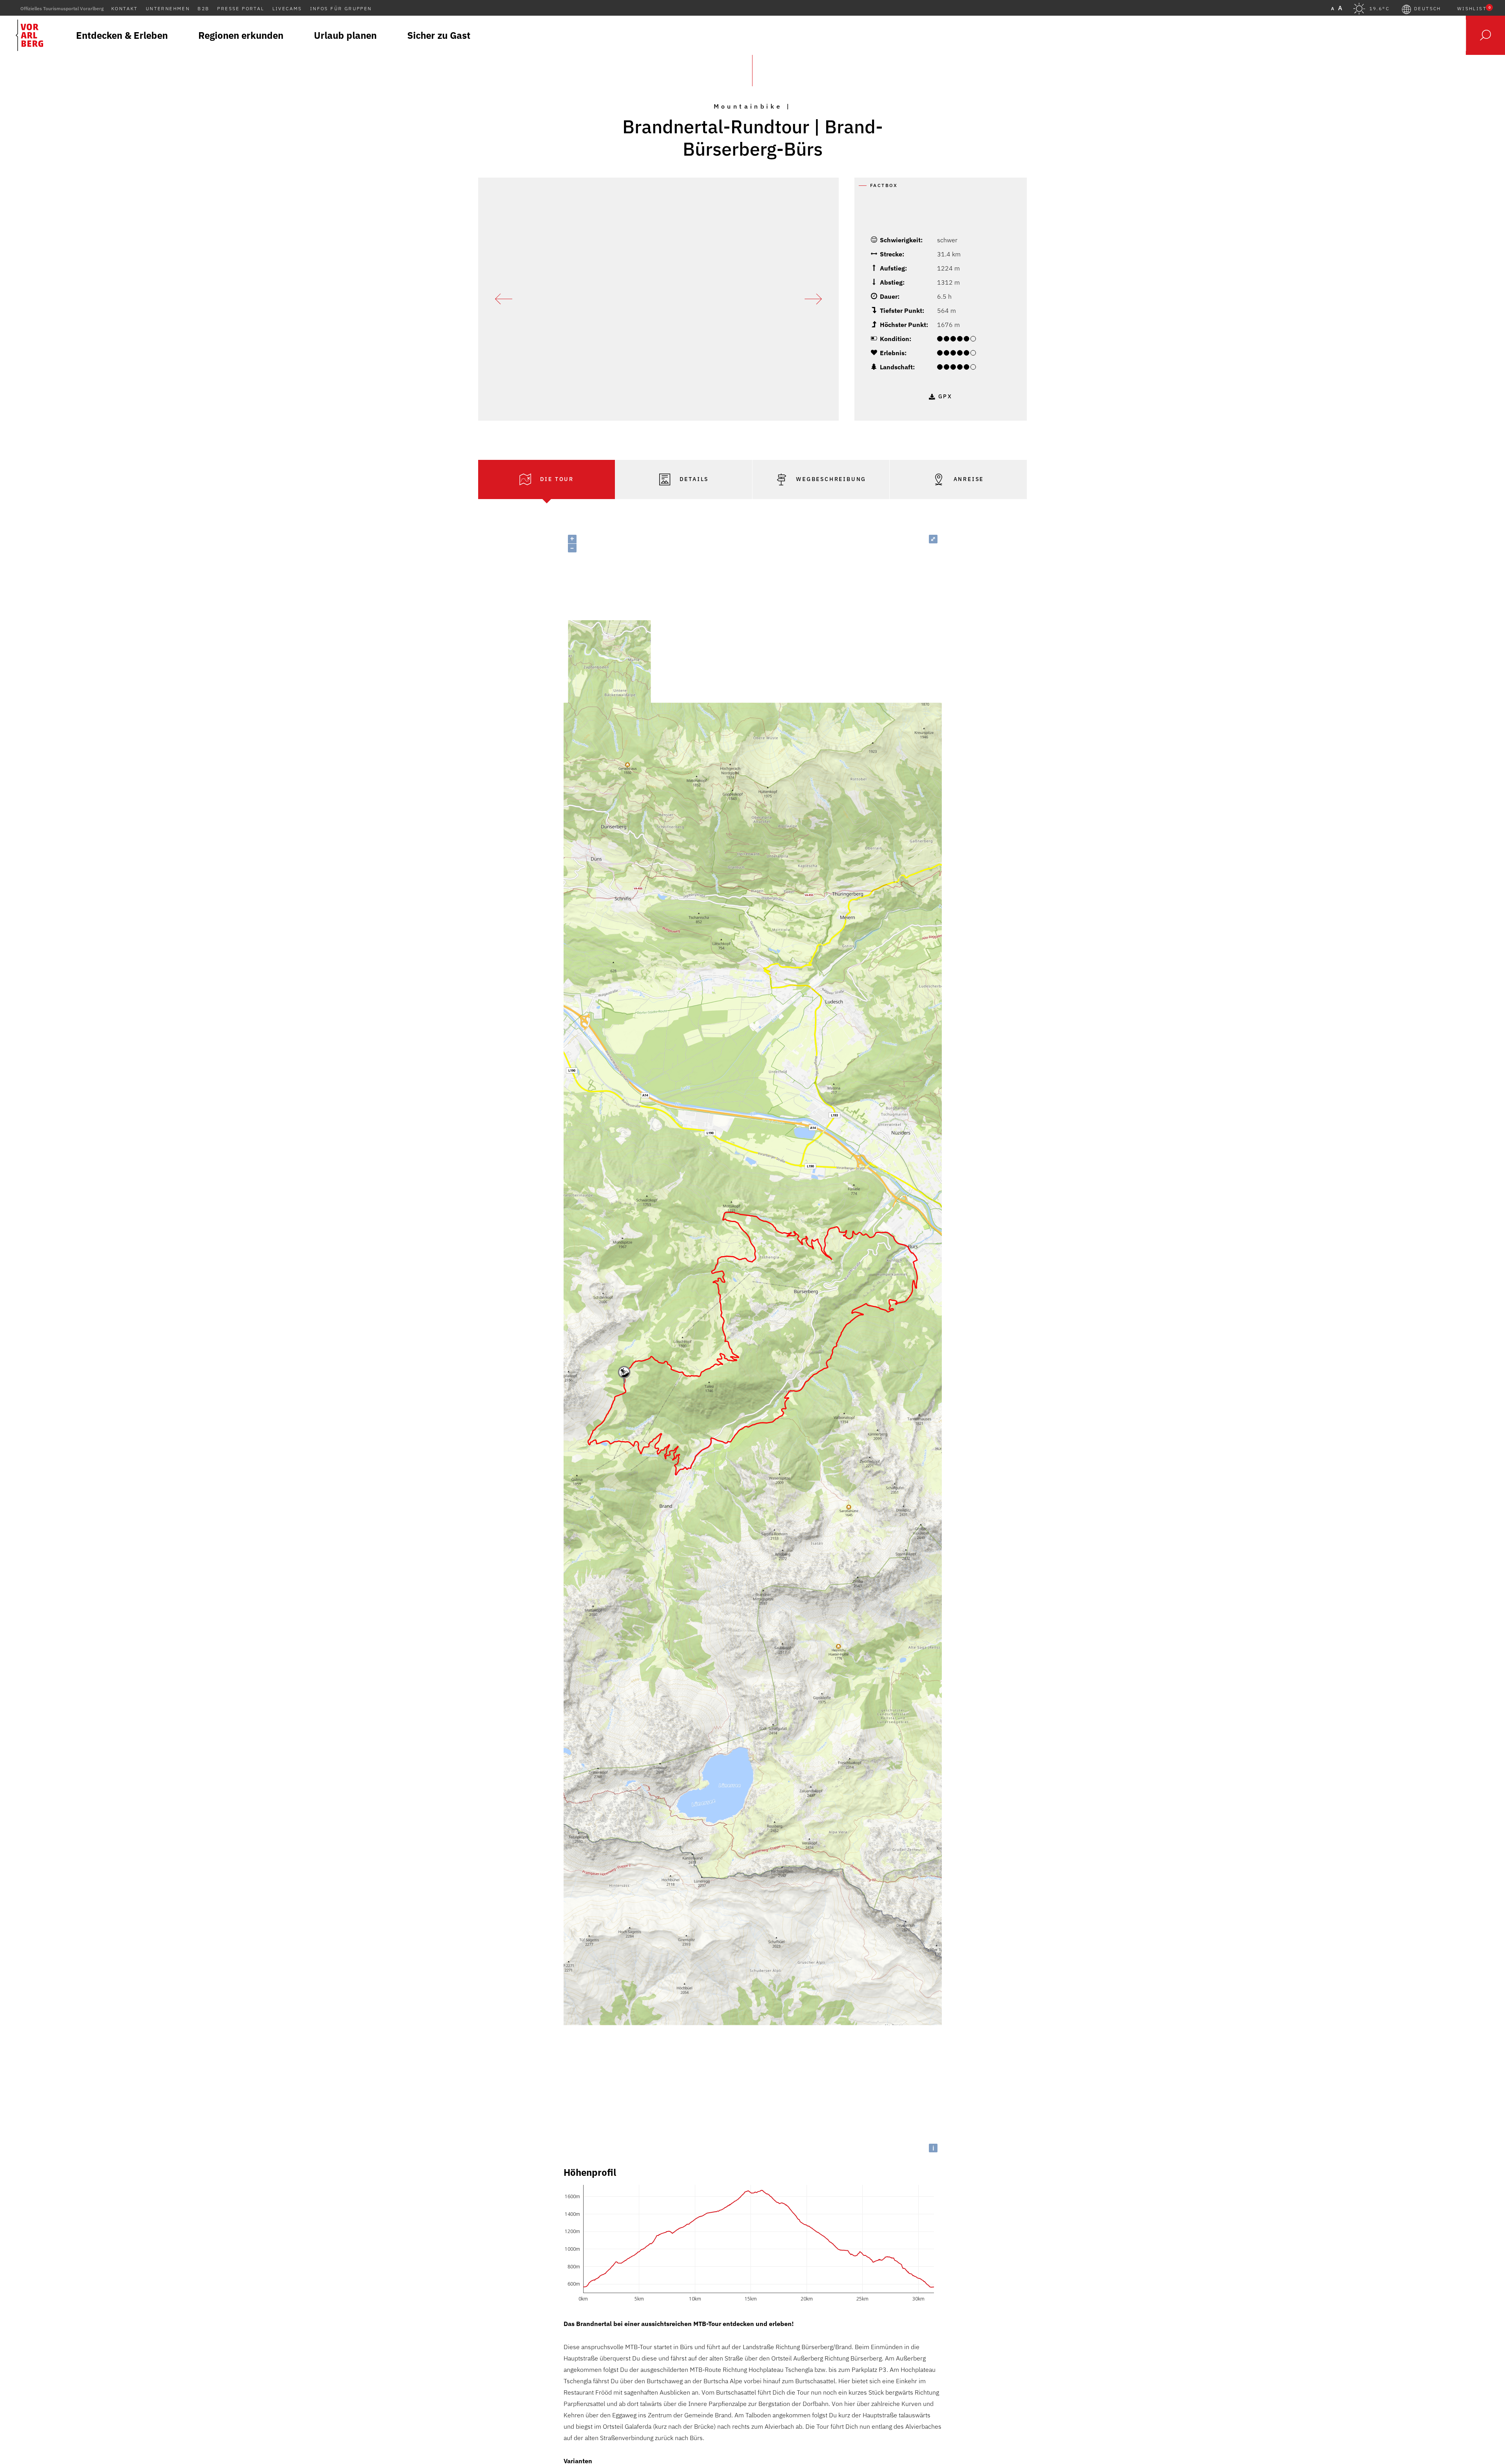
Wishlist (1474, 9)
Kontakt (125, 8)
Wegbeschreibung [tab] (830, 479)
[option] (658, 299)
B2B (203, 8)
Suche (1485, 35)
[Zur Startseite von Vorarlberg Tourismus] (29, 35)
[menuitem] (122, 35)
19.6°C (1379, 9)
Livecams (287, 8)
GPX (945, 396)
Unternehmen (168, 8)
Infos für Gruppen (341, 8)
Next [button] (813, 299)
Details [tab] (693, 479)
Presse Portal (241, 8)
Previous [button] (504, 299)
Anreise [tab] (967, 479)
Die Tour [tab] (556, 479)
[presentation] (547, 479)
